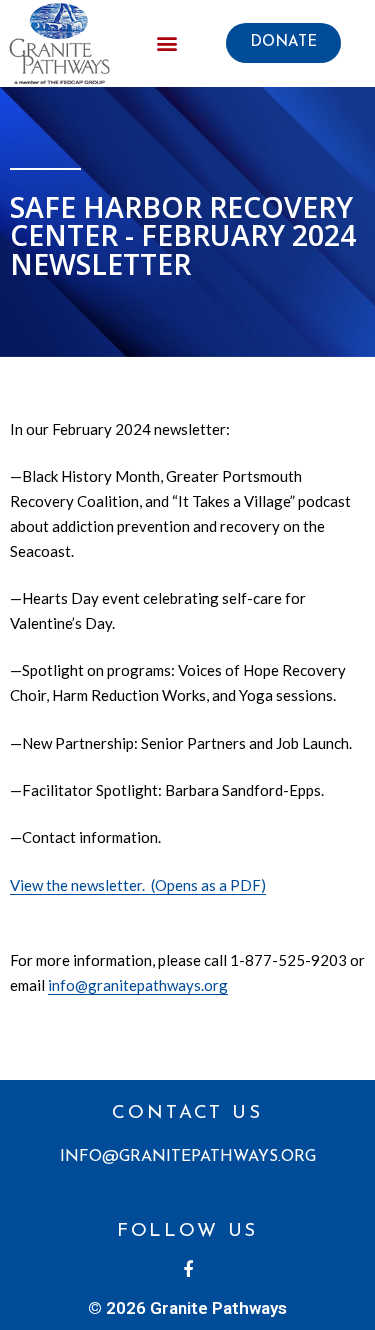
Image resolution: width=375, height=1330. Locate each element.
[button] (283, 43)
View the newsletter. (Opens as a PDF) (138, 885)
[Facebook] (188, 1270)
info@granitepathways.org (138, 985)
